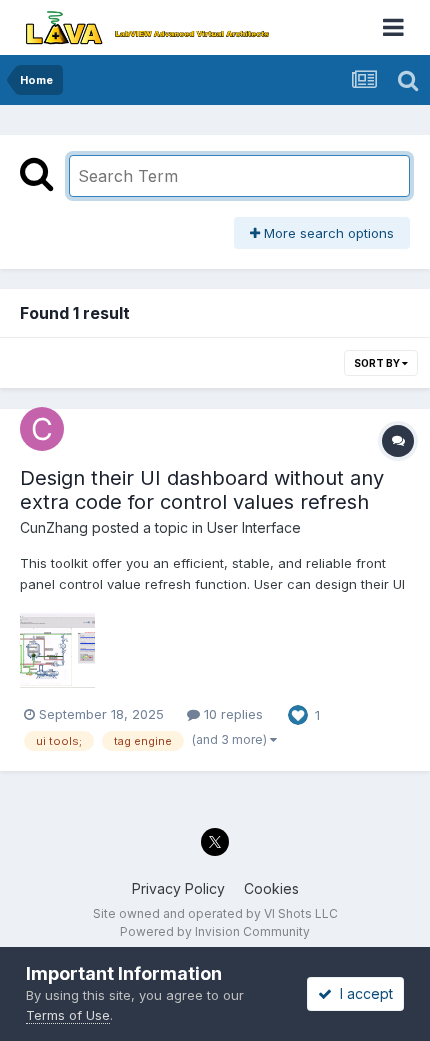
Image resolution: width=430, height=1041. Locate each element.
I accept (362, 993)
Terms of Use (68, 1015)
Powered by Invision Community (215, 931)
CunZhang (54, 527)
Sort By (378, 363)
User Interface (254, 527)
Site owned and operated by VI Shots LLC (215, 913)
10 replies (231, 714)
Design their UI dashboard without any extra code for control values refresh (202, 490)
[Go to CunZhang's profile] (42, 429)
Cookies (271, 888)
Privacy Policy (178, 888)
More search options (327, 233)
